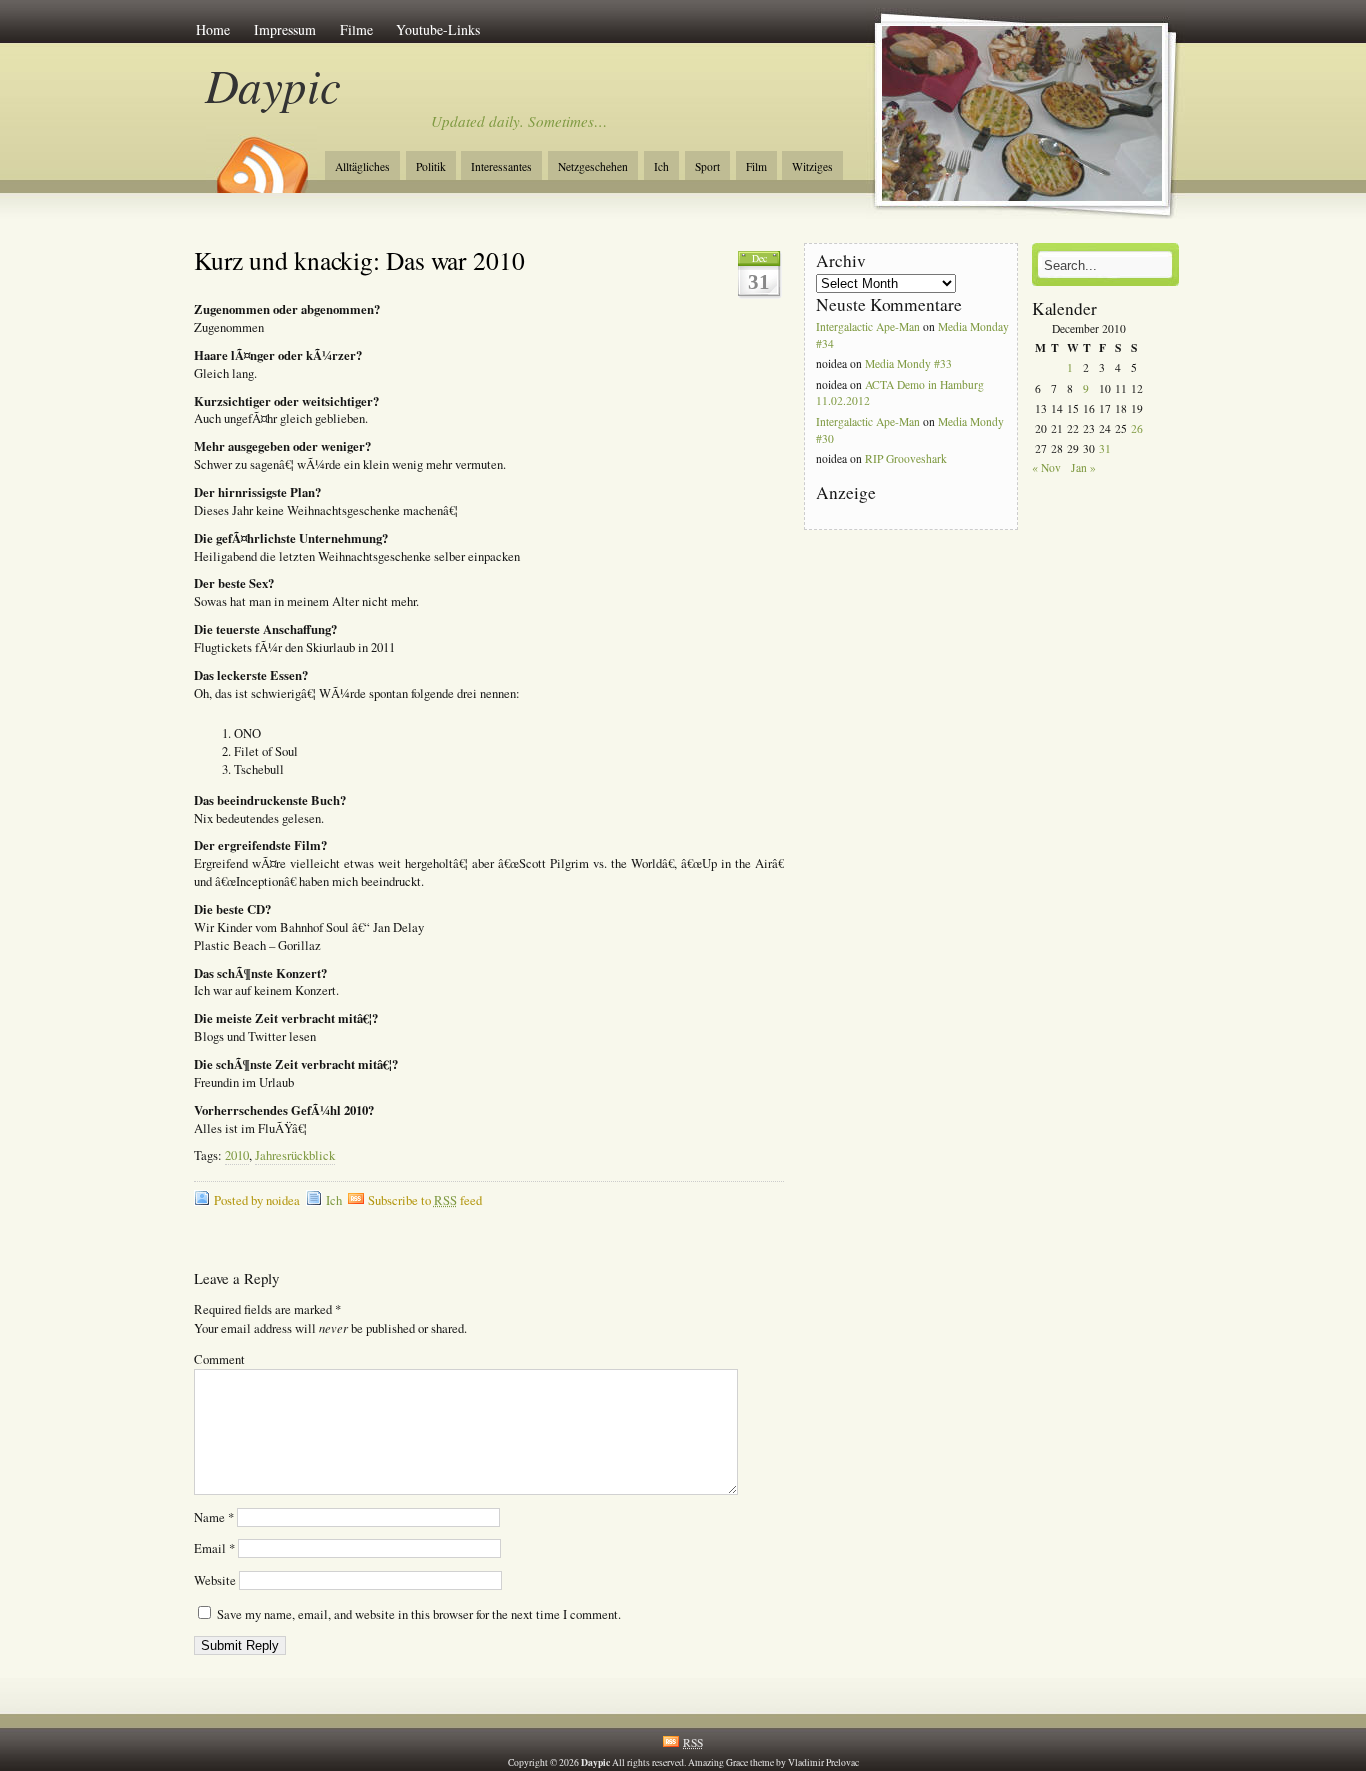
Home (213, 29)
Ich (661, 166)
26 (1137, 428)
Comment (219, 1359)
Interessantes (501, 166)
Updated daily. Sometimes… (519, 121)
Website (215, 1580)
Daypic (273, 84)
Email (214, 1548)
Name (214, 1517)
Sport (707, 166)
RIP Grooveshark (906, 458)
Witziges (812, 166)
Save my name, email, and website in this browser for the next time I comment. (419, 1614)
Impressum (285, 29)
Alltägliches (362, 166)
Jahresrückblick (295, 1155)
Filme (356, 29)
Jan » (1083, 467)
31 (1105, 448)
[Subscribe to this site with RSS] (261, 158)
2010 (237, 1155)
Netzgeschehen (593, 166)
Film (756, 166)
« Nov (1046, 467)
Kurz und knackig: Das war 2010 (359, 260)
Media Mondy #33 (908, 363)
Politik (431, 166)
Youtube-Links (438, 29)
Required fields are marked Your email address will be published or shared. (330, 1319)
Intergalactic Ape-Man (868, 326)
